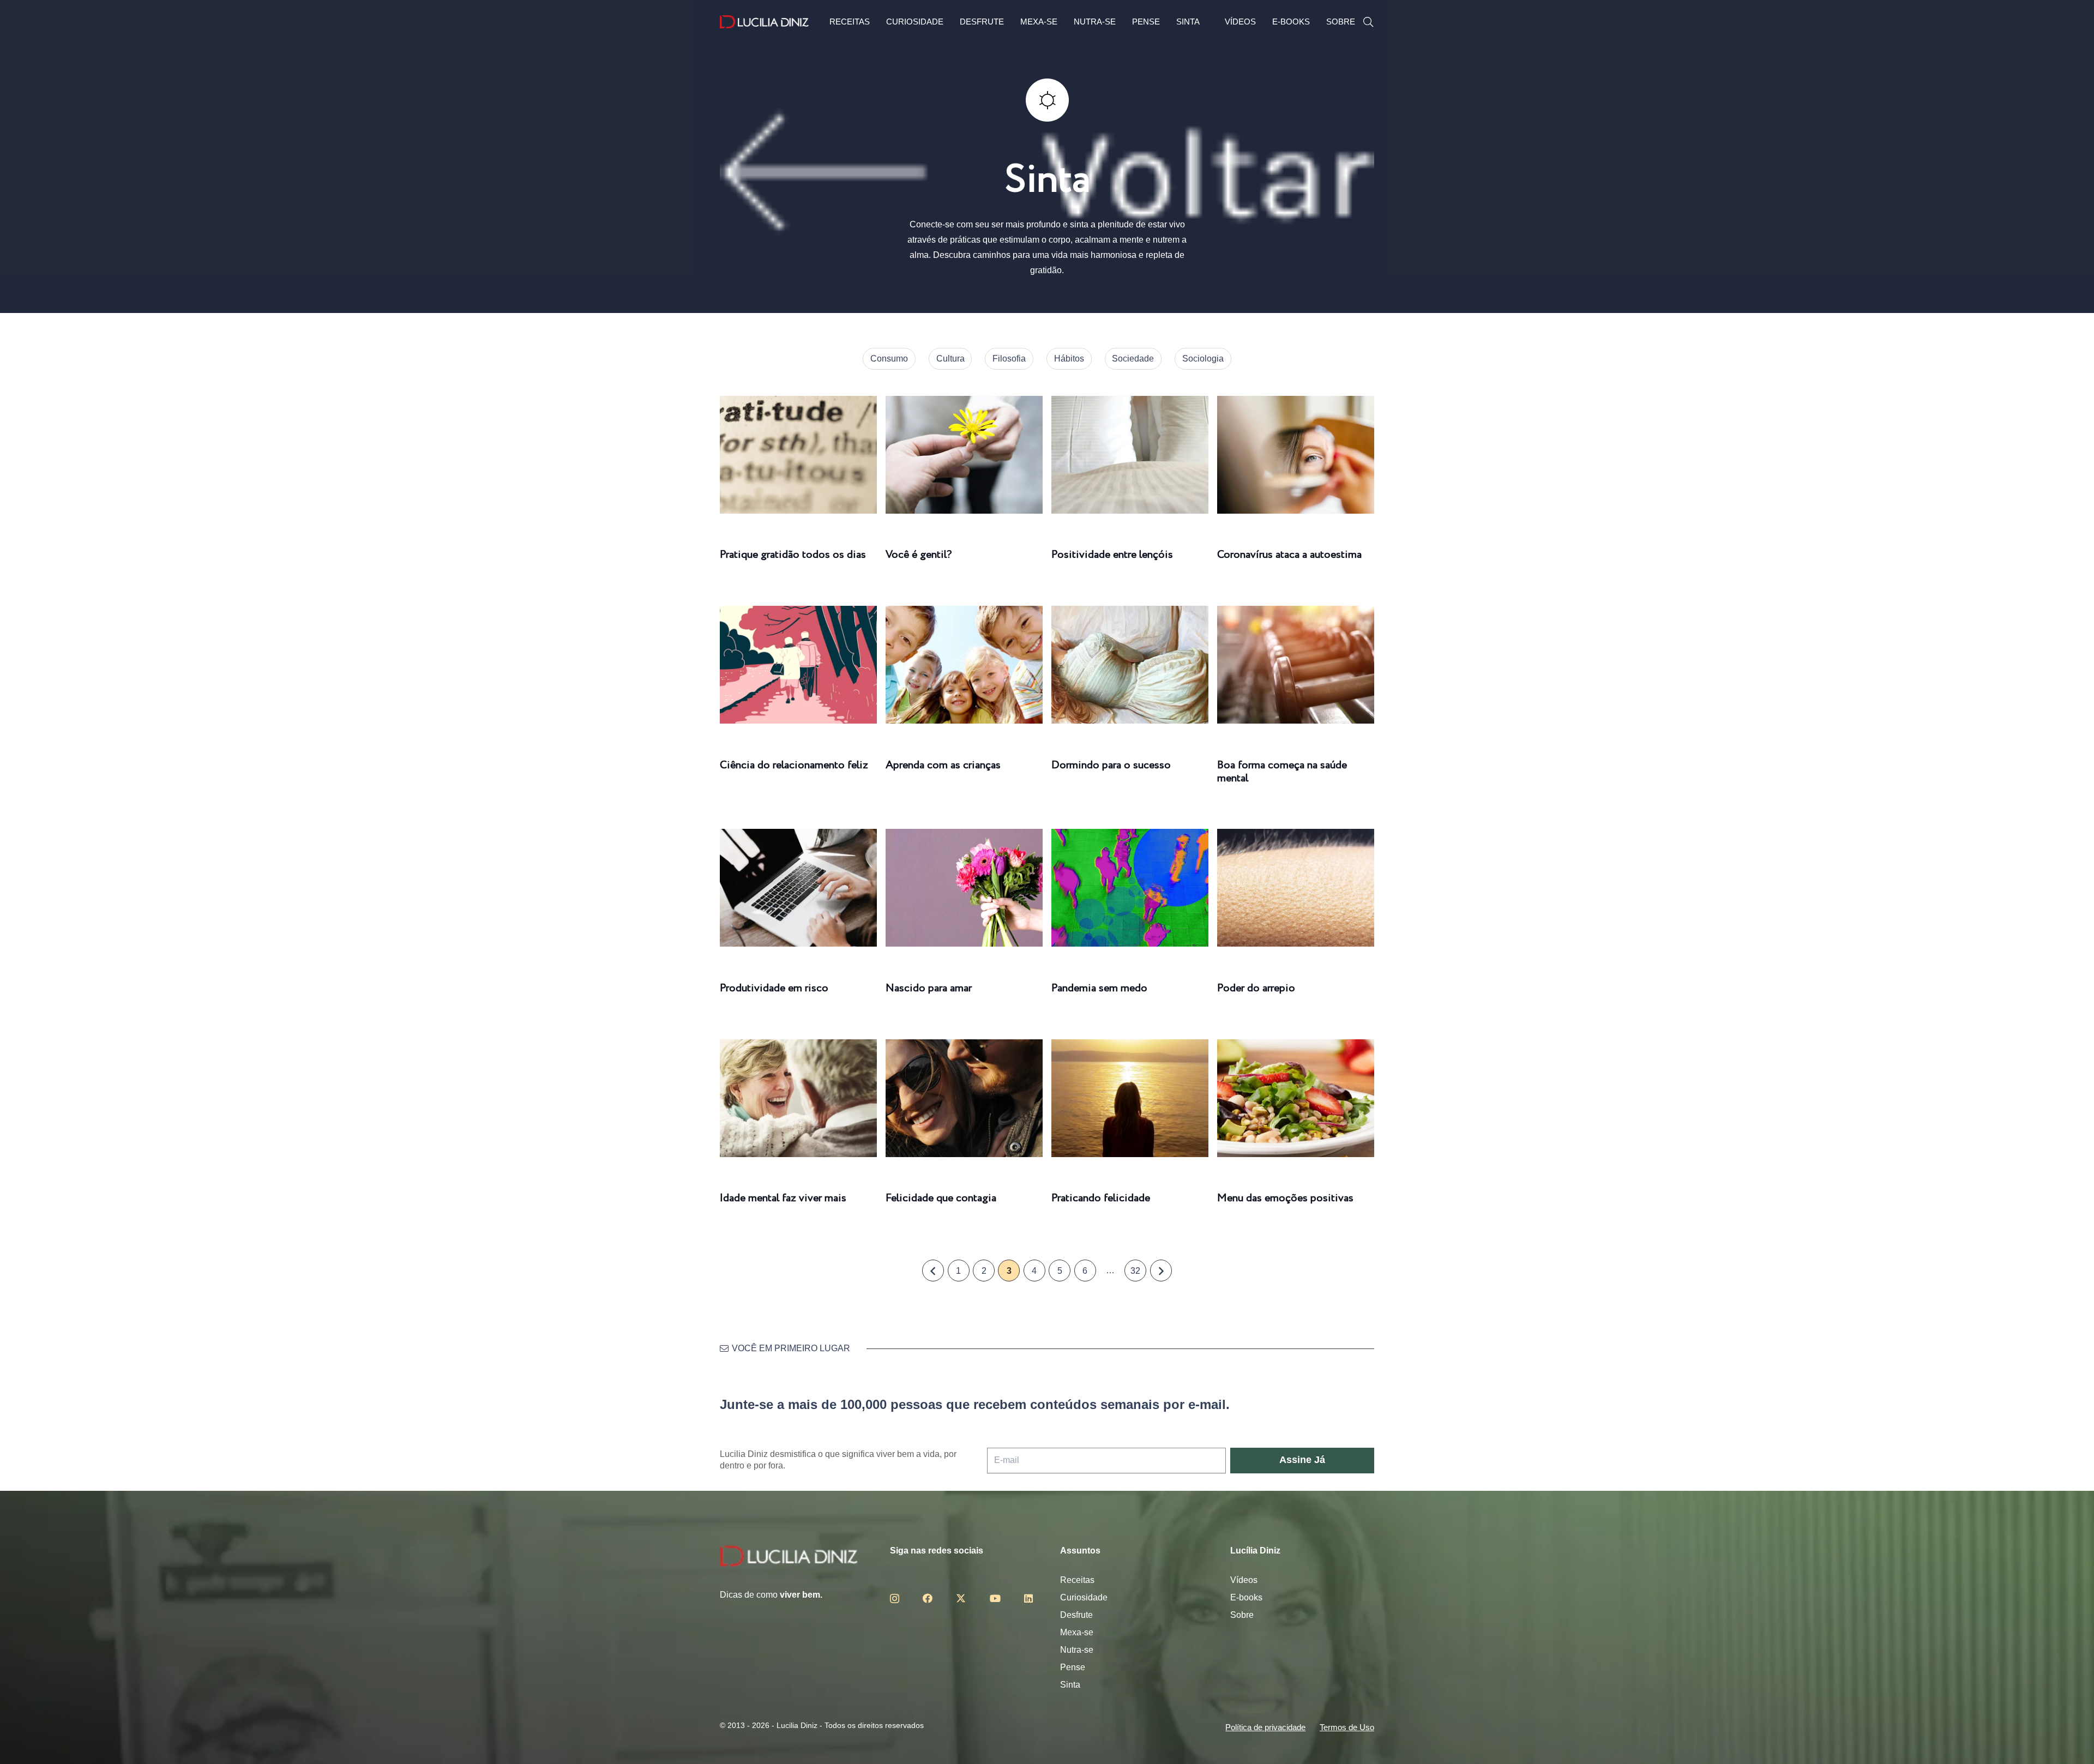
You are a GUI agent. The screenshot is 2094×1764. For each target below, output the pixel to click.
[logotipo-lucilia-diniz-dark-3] (764, 22)
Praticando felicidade (1101, 1198)
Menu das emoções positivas (1285, 1198)
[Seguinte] (1161, 1271)
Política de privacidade (1265, 1727)
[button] (1368, 22)
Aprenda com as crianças (943, 765)
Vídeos (1244, 1580)
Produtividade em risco (774, 988)
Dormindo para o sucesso (1111, 765)
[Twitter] (961, 1598)
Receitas (1077, 1580)
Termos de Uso (1347, 1727)
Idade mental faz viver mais (783, 1198)
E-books (1246, 1597)
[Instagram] (895, 1599)
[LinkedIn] (1028, 1598)
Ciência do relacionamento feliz (794, 765)
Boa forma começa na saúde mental (1282, 772)
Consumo (889, 359)
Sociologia (1203, 359)
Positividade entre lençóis (1112, 555)
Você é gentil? (919, 555)
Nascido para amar (929, 988)
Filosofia (1009, 359)
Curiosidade (1084, 1597)
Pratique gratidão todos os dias (793, 555)
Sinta (1070, 1685)
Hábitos (1069, 359)
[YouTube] (995, 1598)
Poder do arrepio (1256, 988)
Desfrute (1076, 1615)
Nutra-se (1077, 1650)
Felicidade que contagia (941, 1198)
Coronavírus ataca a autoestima (1289, 555)
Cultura (950, 359)
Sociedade (1133, 359)
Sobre (1242, 1615)
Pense (1073, 1667)
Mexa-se (1077, 1632)
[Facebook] (928, 1598)
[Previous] (933, 1271)
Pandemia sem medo (1099, 988)
